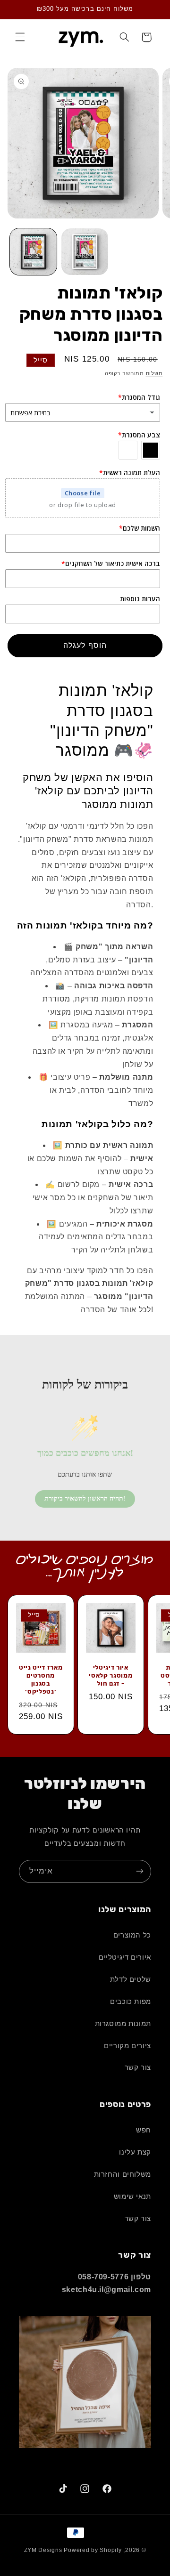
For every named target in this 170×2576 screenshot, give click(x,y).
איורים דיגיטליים (125, 1957)
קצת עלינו (135, 2152)
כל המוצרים (132, 1935)
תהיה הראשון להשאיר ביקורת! (85, 1498)
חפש (144, 2130)
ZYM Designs (43, 2550)
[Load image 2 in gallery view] (85, 252)
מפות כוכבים (131, 2002)
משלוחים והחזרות (123, 2174)
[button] (20, 37)
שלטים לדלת (131, 1979)
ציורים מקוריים (127, 2046)
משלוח (154, 373)
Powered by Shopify (93, 2550)
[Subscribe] (140, 1871)
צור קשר (138, 2067)
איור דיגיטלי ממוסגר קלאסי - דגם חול (111, 1675)
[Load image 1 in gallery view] (33, 252)
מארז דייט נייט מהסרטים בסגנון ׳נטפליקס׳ (41, 1679)
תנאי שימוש (132, 2196)
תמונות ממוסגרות (123, 2024)
